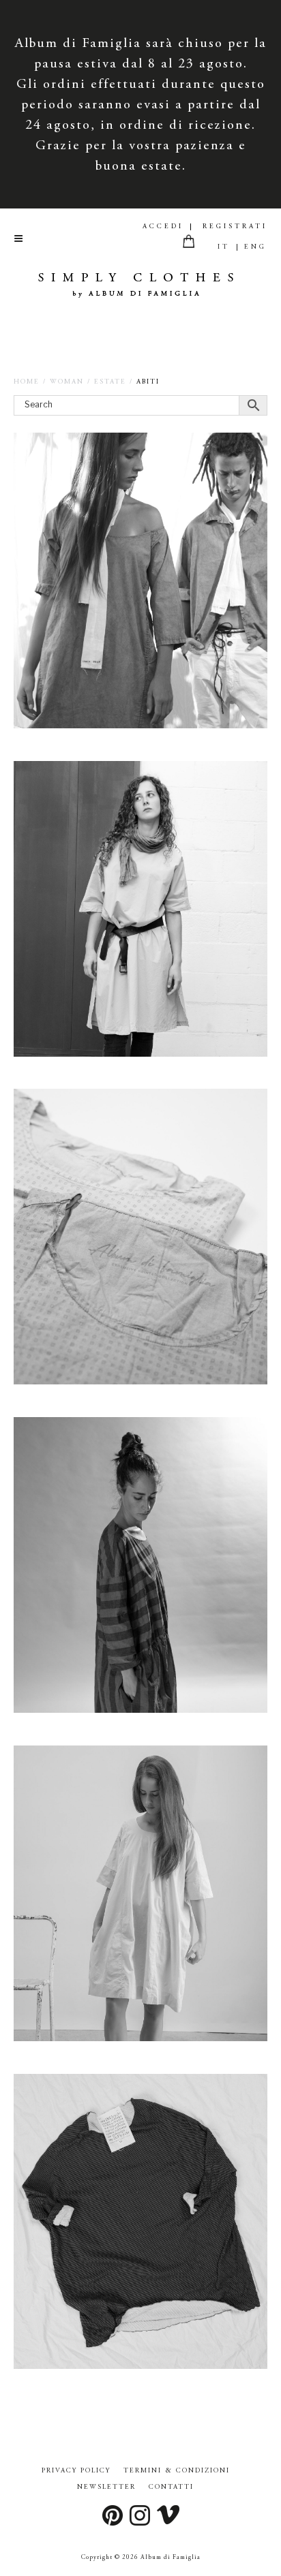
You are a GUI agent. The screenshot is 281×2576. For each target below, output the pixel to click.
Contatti (171, 2487)
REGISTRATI (235, 227)
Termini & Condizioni (177, 2471)
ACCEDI (163, 227)
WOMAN (67, 382)
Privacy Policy (76, 2471)
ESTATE (110, 382)
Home (27, 382)
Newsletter (106, 2487)
